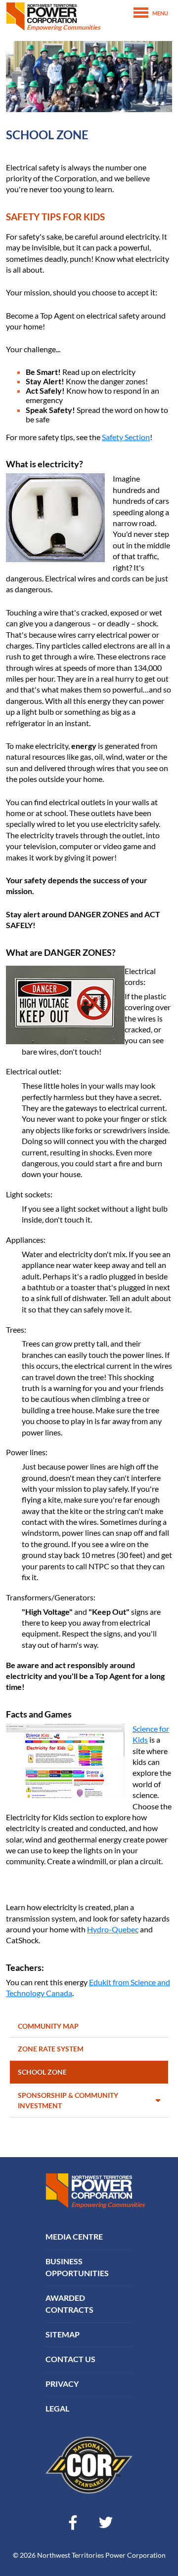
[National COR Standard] (89, 2464)
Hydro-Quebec (113, 1929)
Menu (160, 13)
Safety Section (126, 437)
